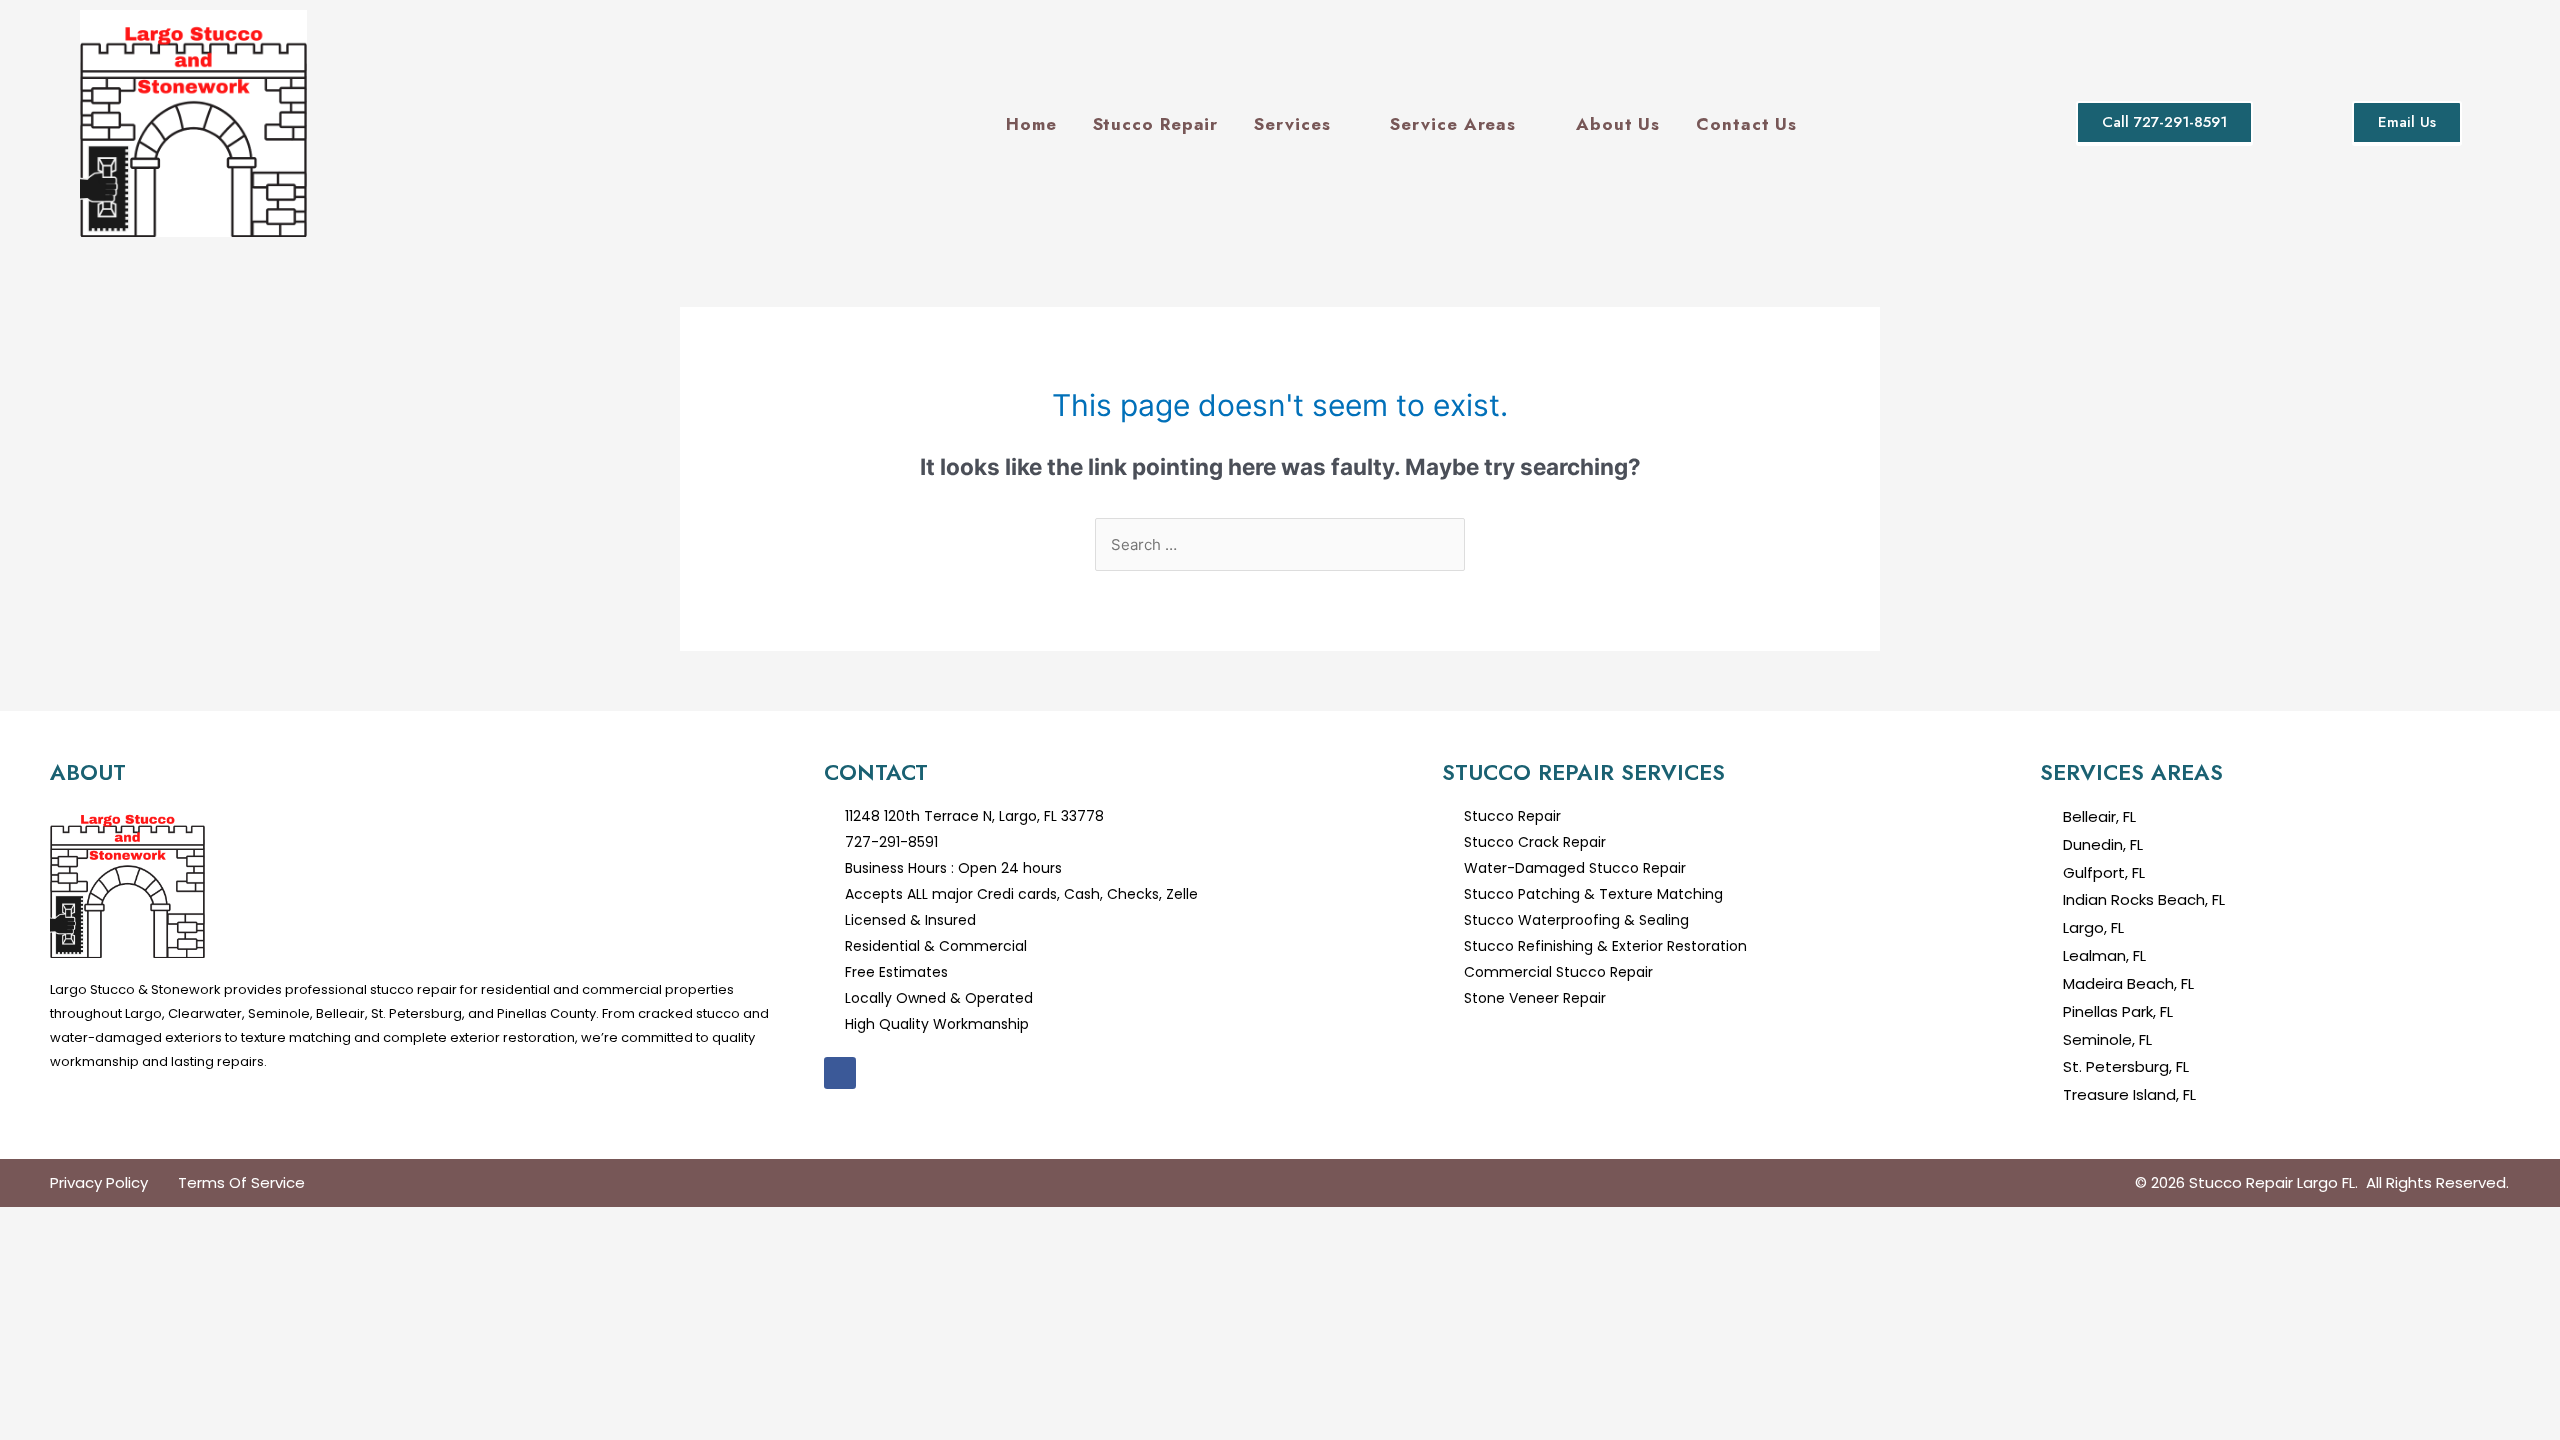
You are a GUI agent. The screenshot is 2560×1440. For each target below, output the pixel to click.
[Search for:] (1280, 544)
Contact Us (1746, 124)
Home (1031, 124)
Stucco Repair (1156, 124)
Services (1292, 124)
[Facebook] (840, 1073)
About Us (1618, 124)
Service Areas (1453, 124)
